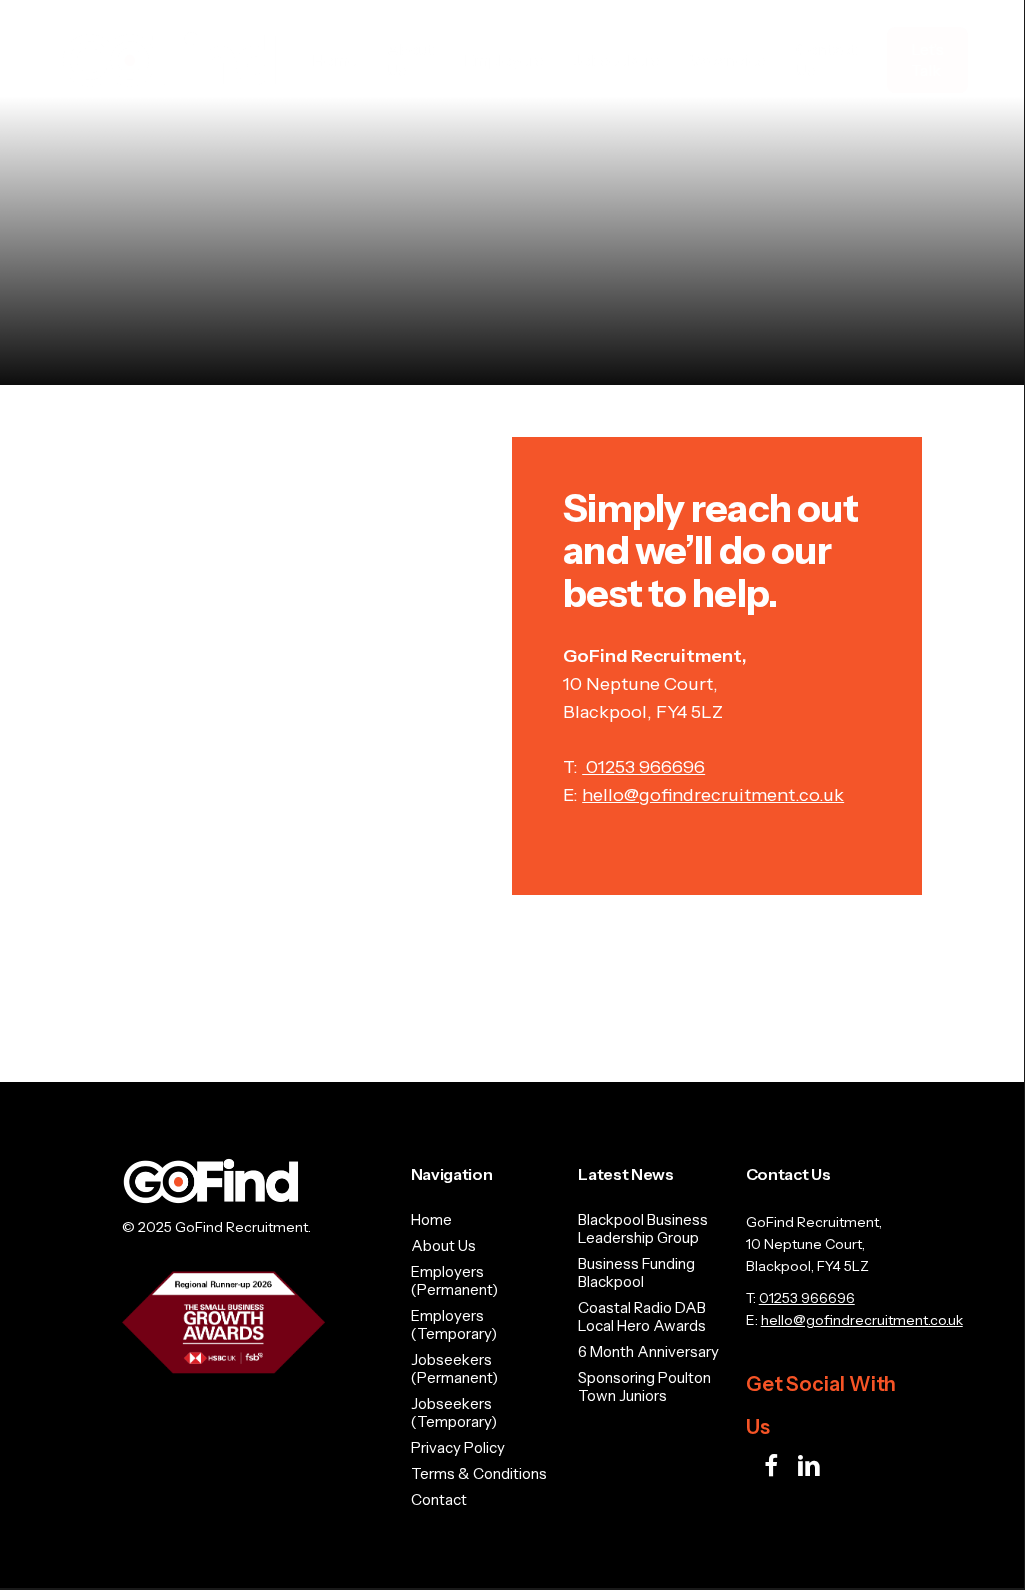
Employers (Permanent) (454, 1281)
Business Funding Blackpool (636, 1273)
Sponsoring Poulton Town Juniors (644, 1387)
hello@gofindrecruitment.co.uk (713, 795)
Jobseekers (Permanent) (454, 1369)
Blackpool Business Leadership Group (643, 1229)
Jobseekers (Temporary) (454, 1413)
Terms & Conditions (479, 1474)
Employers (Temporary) (454, 1325)
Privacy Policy (458, 1448)
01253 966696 (643, 767)
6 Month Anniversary (648, 1352)
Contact (439, 1500)
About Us (443, 1246)
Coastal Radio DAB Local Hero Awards (642, 1317)
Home (431, 1220)
